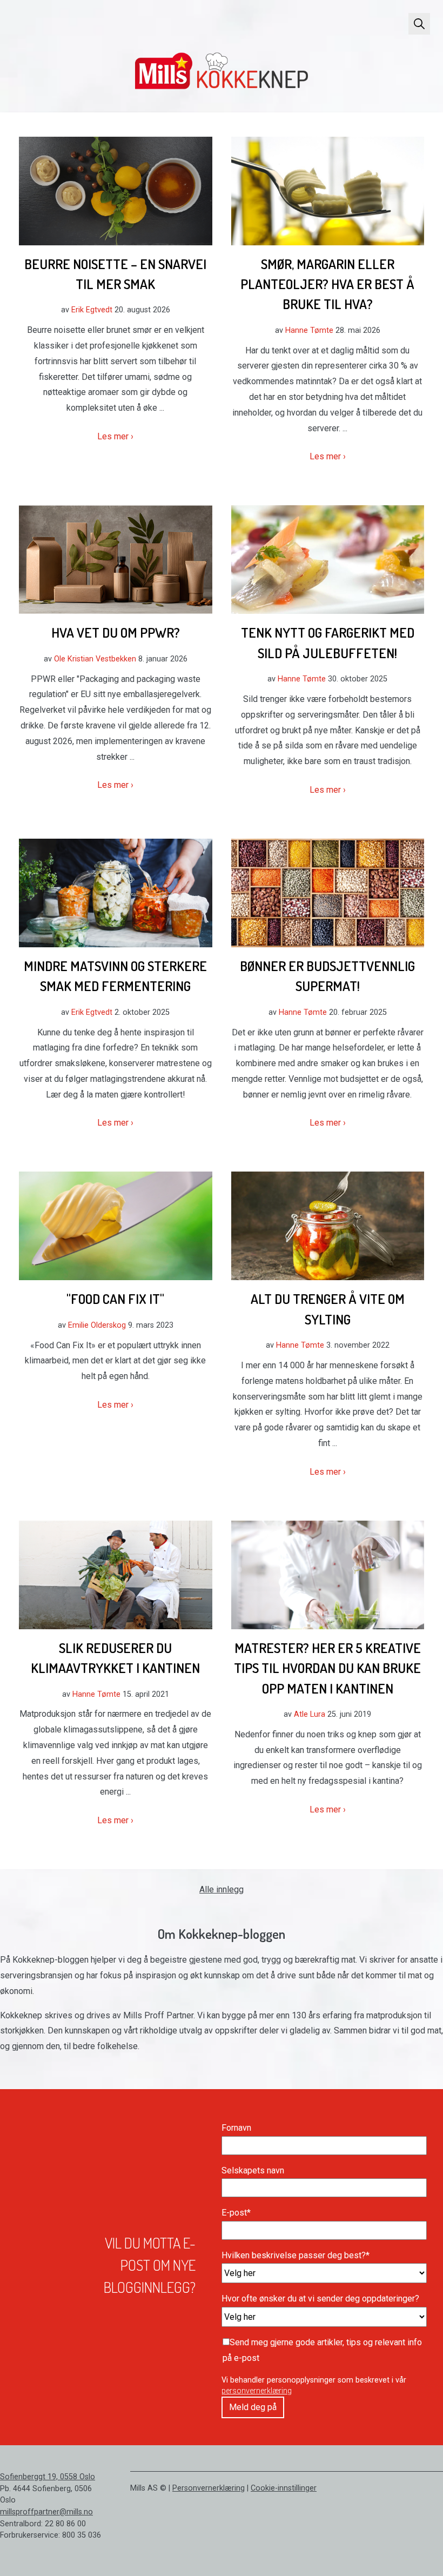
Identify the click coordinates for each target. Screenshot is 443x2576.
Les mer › (115, 436)
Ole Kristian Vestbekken (95, 659)
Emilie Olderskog (97, 1325)
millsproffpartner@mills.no (46, 2512)
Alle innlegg (222, 1889)
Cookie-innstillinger (284, 2488)
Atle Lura (310, 1714)
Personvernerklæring (209, 2488)
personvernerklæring (257, 2391)
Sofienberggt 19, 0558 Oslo (48, 2477)
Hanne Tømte (309, 330)
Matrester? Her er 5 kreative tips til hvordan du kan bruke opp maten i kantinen (327, 1668)
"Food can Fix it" (115, 1299)
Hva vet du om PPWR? (116, 632)
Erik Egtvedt (92, 310)
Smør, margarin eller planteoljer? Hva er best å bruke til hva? (327, 284)
